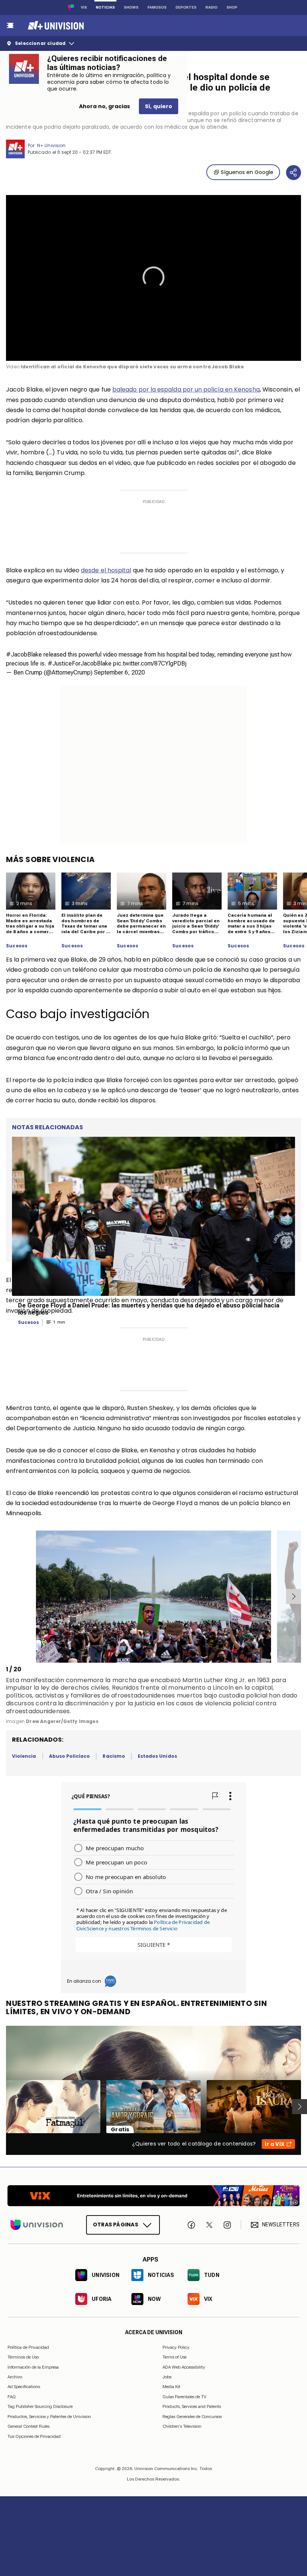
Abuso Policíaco (70, 1756)
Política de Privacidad (28, 2347)
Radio (212, 7)
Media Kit (171, 2387)
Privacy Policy (176, 2347)
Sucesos (17, 946)
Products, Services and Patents (192, 2406)
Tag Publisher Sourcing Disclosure (40, 2406)
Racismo (114, 1756)
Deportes (186, 7)
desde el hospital (106, 570)
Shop (232, 7)
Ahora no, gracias (104, 106)
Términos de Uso (23, 2357)
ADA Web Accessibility (184, 2367)
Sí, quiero (159, 106)
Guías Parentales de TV (184, 2396)
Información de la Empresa (33, 2367)
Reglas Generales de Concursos (192, 2416)
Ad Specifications (24, 2387)
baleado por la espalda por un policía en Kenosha (186, 389)
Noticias (105, 7)
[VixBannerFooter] (153, 2196)
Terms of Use (174, 2357)
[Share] (294, 173)
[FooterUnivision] (37, 2225)
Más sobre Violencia (51, 859)
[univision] (55, 25)
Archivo (15, 2377)
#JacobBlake (24, 654)
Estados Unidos (157, 1756)
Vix (84, 7)
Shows (131, 7)
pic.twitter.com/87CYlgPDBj (150, 663)
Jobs (167, 2377)
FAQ (12, 2396)
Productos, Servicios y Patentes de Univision (49, 2416)
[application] (153, 278)
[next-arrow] (294, 1596)
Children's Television (182, 2426)
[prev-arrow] (7, 1596)
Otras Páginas (115, 2225)
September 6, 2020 (119, 672)
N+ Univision (51, 145)
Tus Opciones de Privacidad (34, 2436)
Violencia (24, 1756)
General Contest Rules (28, 2426)
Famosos (157, 7)
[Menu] (10, 25)
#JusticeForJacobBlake (80, 663)
